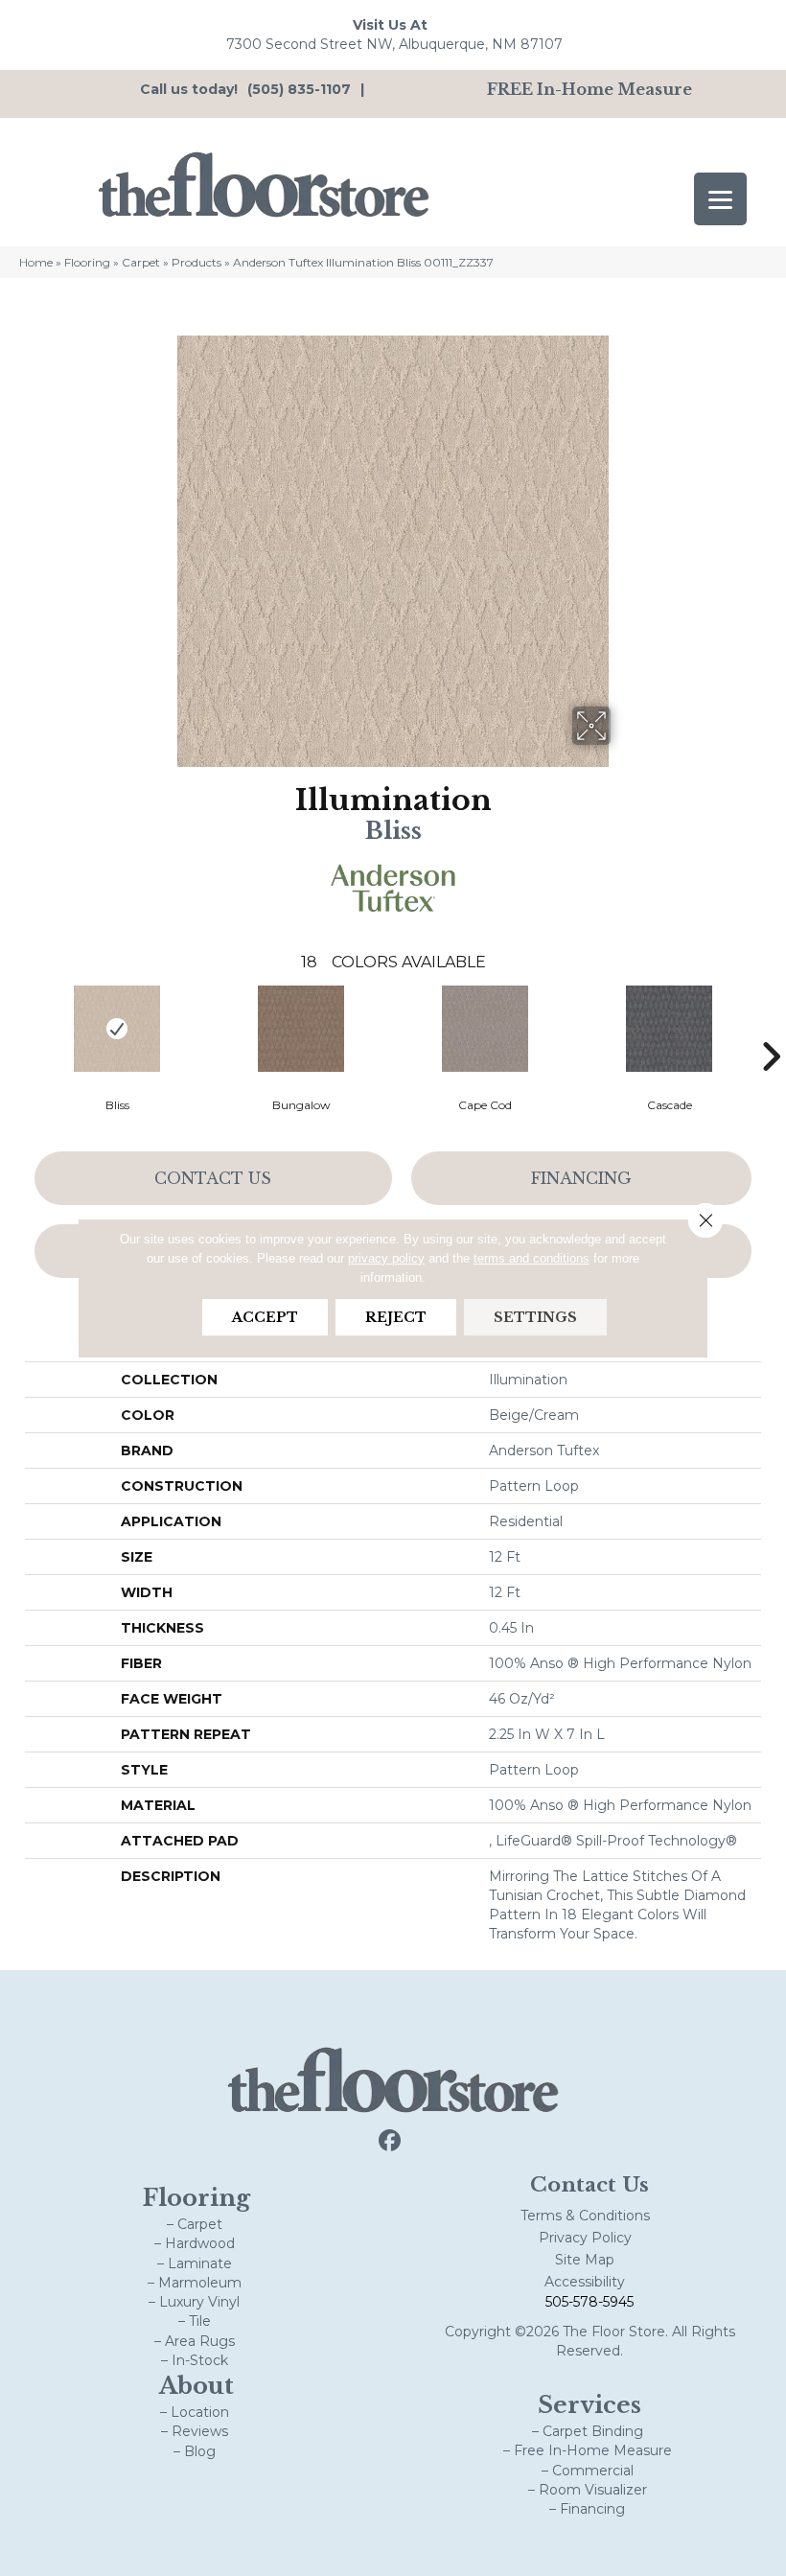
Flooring (87, 262)
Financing (581, 1178)
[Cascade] (669, 1029)
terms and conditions (532, 1258)
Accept (265, 1317)
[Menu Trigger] (720, 199)
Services (589, 2405)
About (196, 2386)
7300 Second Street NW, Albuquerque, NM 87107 (394, 44)
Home (36, 262)
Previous (15, 1028)
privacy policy (386, 1258)
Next (771, 1028)
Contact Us (213, 1178)
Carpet (141, 262)
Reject (396, 1317)
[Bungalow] (301, 1029)
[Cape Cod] (485, 1029)
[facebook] (391, 2141)
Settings (535, 1317)
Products (196, 262)
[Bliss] (117, 1029)
